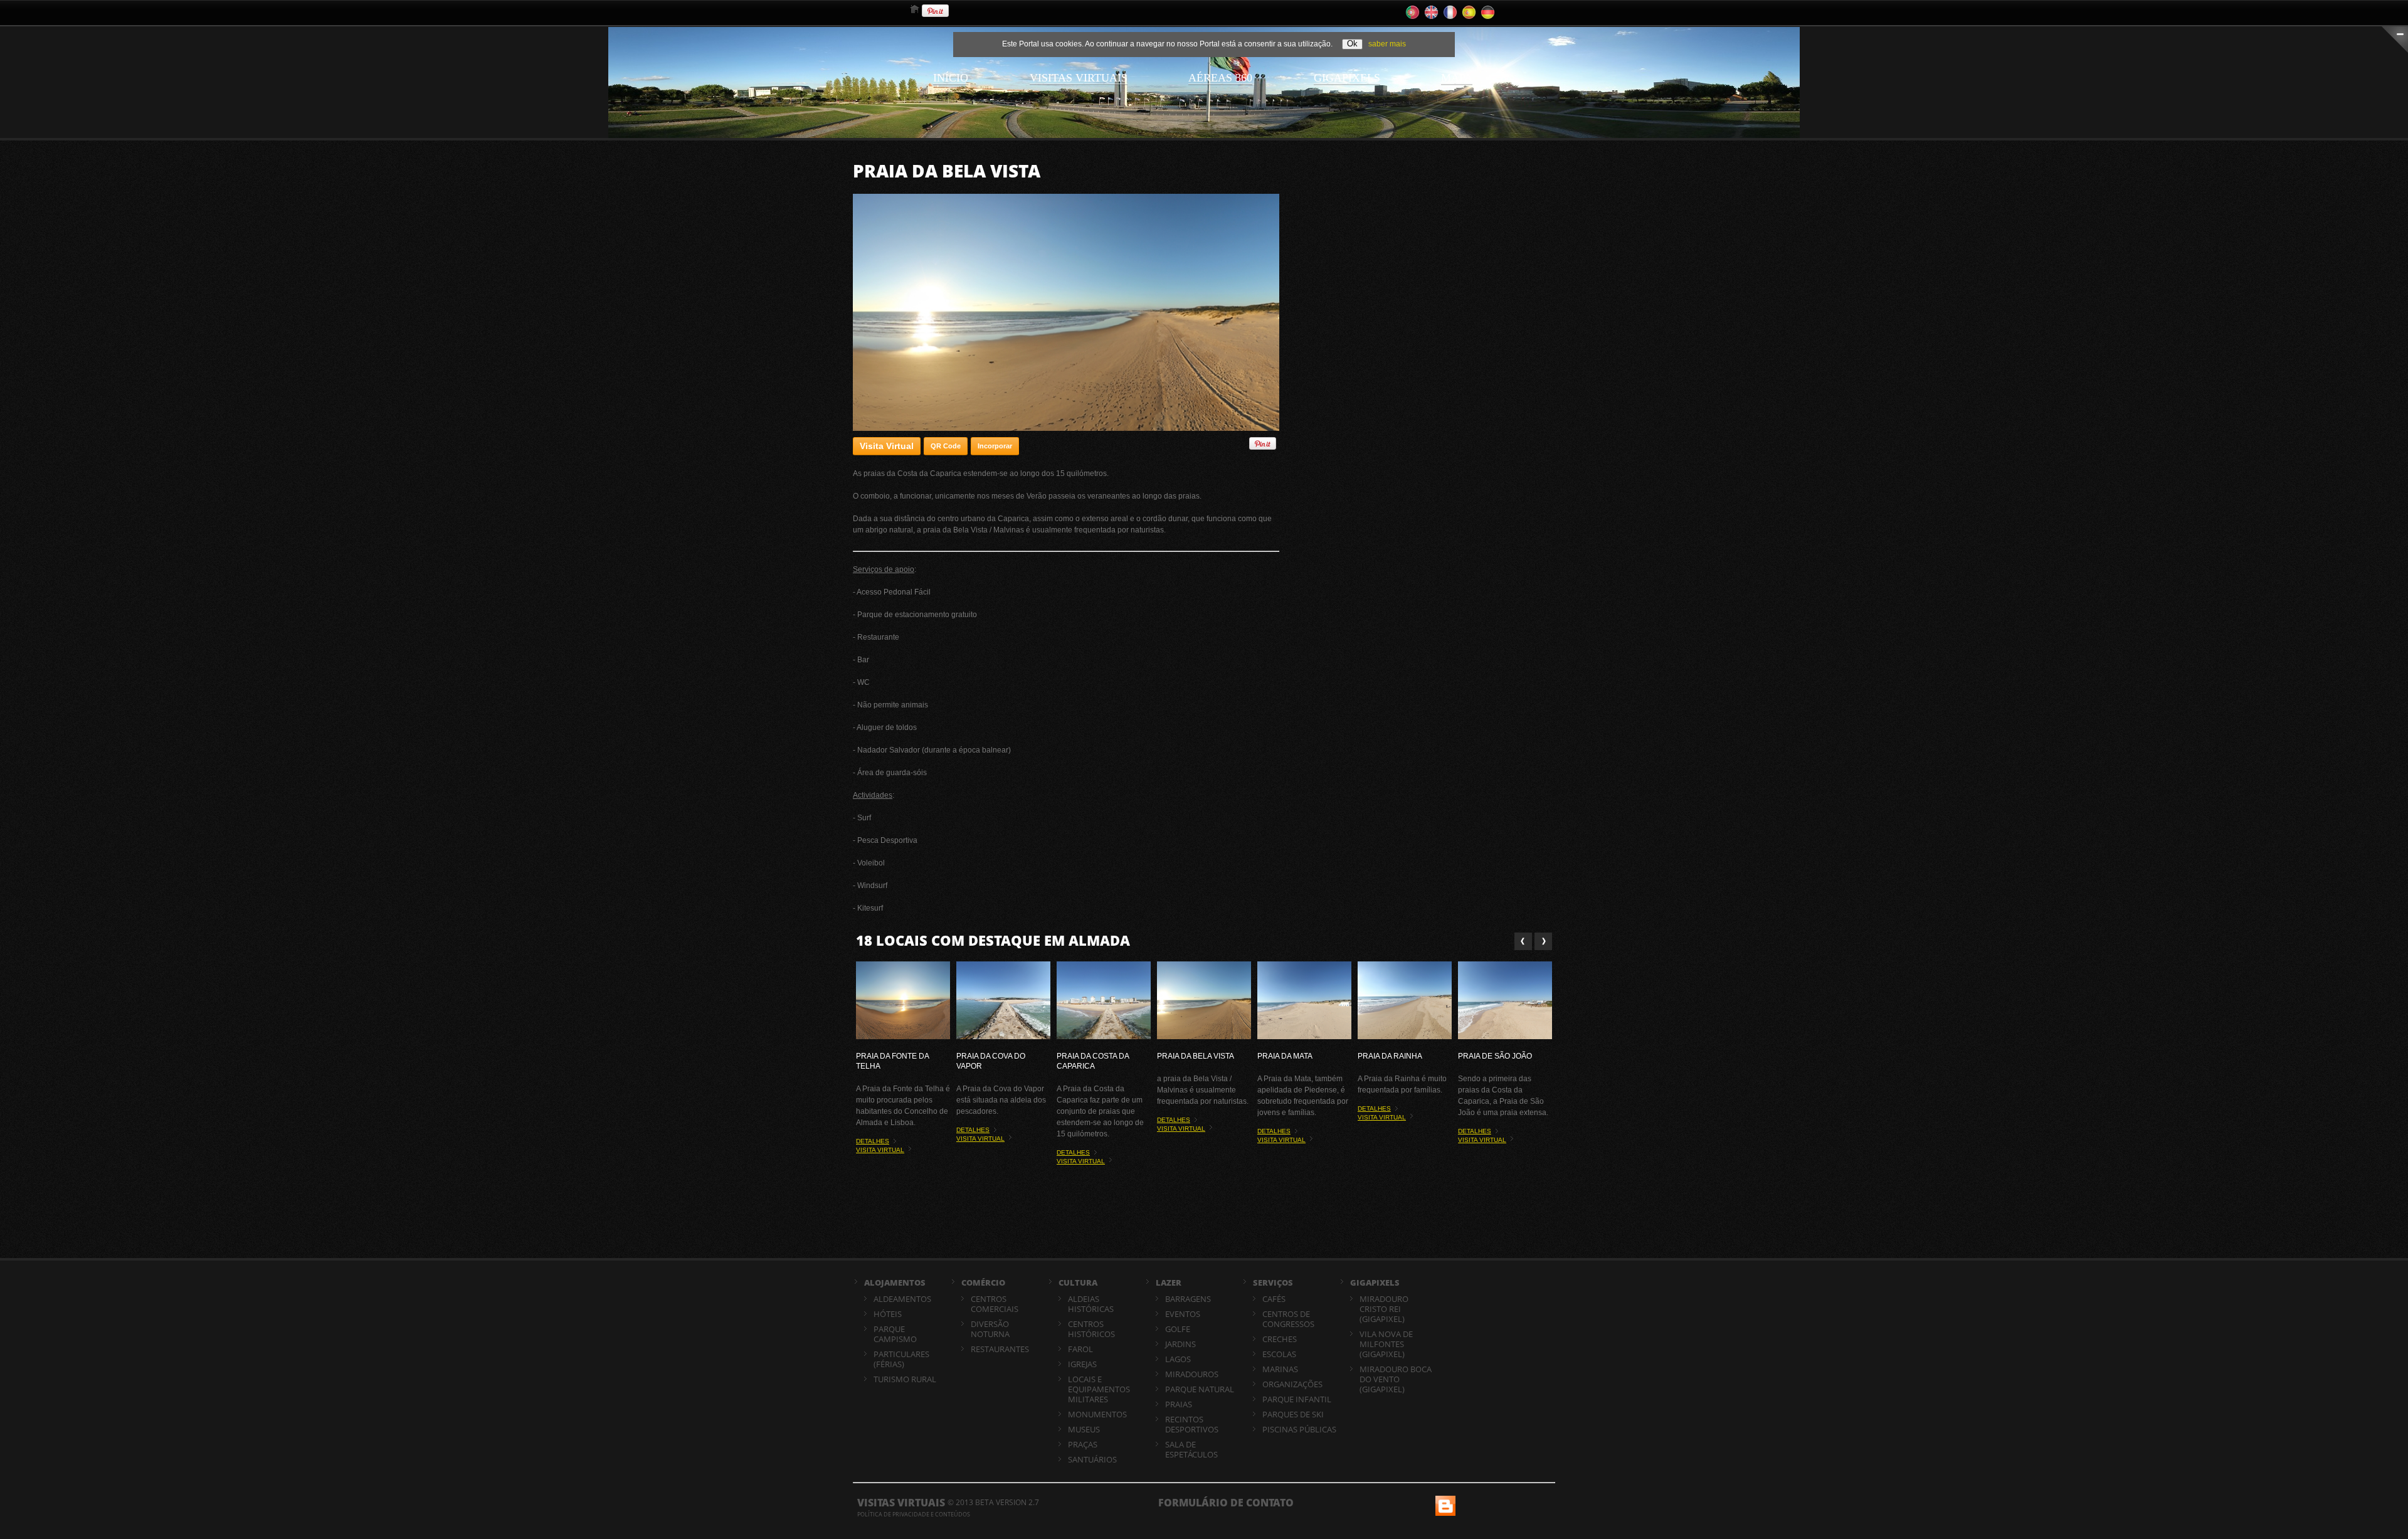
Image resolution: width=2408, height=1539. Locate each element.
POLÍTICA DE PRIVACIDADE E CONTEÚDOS (914, 1514)
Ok (1352, 44)
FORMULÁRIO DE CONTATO (1226, 1503)
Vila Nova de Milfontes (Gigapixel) (1386, 1344)
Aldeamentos (902, 1299)
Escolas (1279, 1354)
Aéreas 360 (1220, 78)
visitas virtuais (1079, 78)
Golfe (1178, 1329)
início (951, 78)
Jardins (1180, 1344)
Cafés (1274, 1299)
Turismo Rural (905, 1379)
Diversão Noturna (990, 1329)
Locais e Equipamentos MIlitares (1099, 1389)
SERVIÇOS (1273, 1282)
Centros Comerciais (995, 1304)
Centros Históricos (1091, 1329)
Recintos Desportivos (1192, 1424)
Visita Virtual (887, 446)
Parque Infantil (1297, 1399)
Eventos (1183, 1314)
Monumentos (1097, 1414)
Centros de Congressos (1288, 1319)
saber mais (1387, 44)
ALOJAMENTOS (895, 1282)
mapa (1457, 78)
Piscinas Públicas (1299, 1429)
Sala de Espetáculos (1191, 1449)
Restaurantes (1000, 1349)
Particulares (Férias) (901, 1359)
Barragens (1188, 1299)
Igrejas (1082, 1364)
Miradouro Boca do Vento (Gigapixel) (1396, 1379)
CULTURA (1078, 1282)
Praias (1179, 1404)
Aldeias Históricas (1091, 1304)
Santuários (1092, 1459)
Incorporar (995, 446)
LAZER (1169, 1282)
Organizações (1292, 1384)
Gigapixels (1347, 78)
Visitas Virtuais (901, 1503)
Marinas (1280, 1369)
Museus (1084, 1429)
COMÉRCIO (983, 1282)
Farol (1080, 1349)
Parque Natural (1200, 1389)
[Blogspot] (1444, 1501)
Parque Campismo (895, 1334)
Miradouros (1192, 1374)
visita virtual (880, 1150)
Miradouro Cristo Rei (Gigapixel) (1384, 1309)
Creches (1280, 1339)
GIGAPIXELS (1375, 1282)
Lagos (1178, 1359)
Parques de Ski (1293, 1414)
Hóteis (888, 1314)
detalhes (873, 1141)
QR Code (946, 446)
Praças (1083, 1444)
